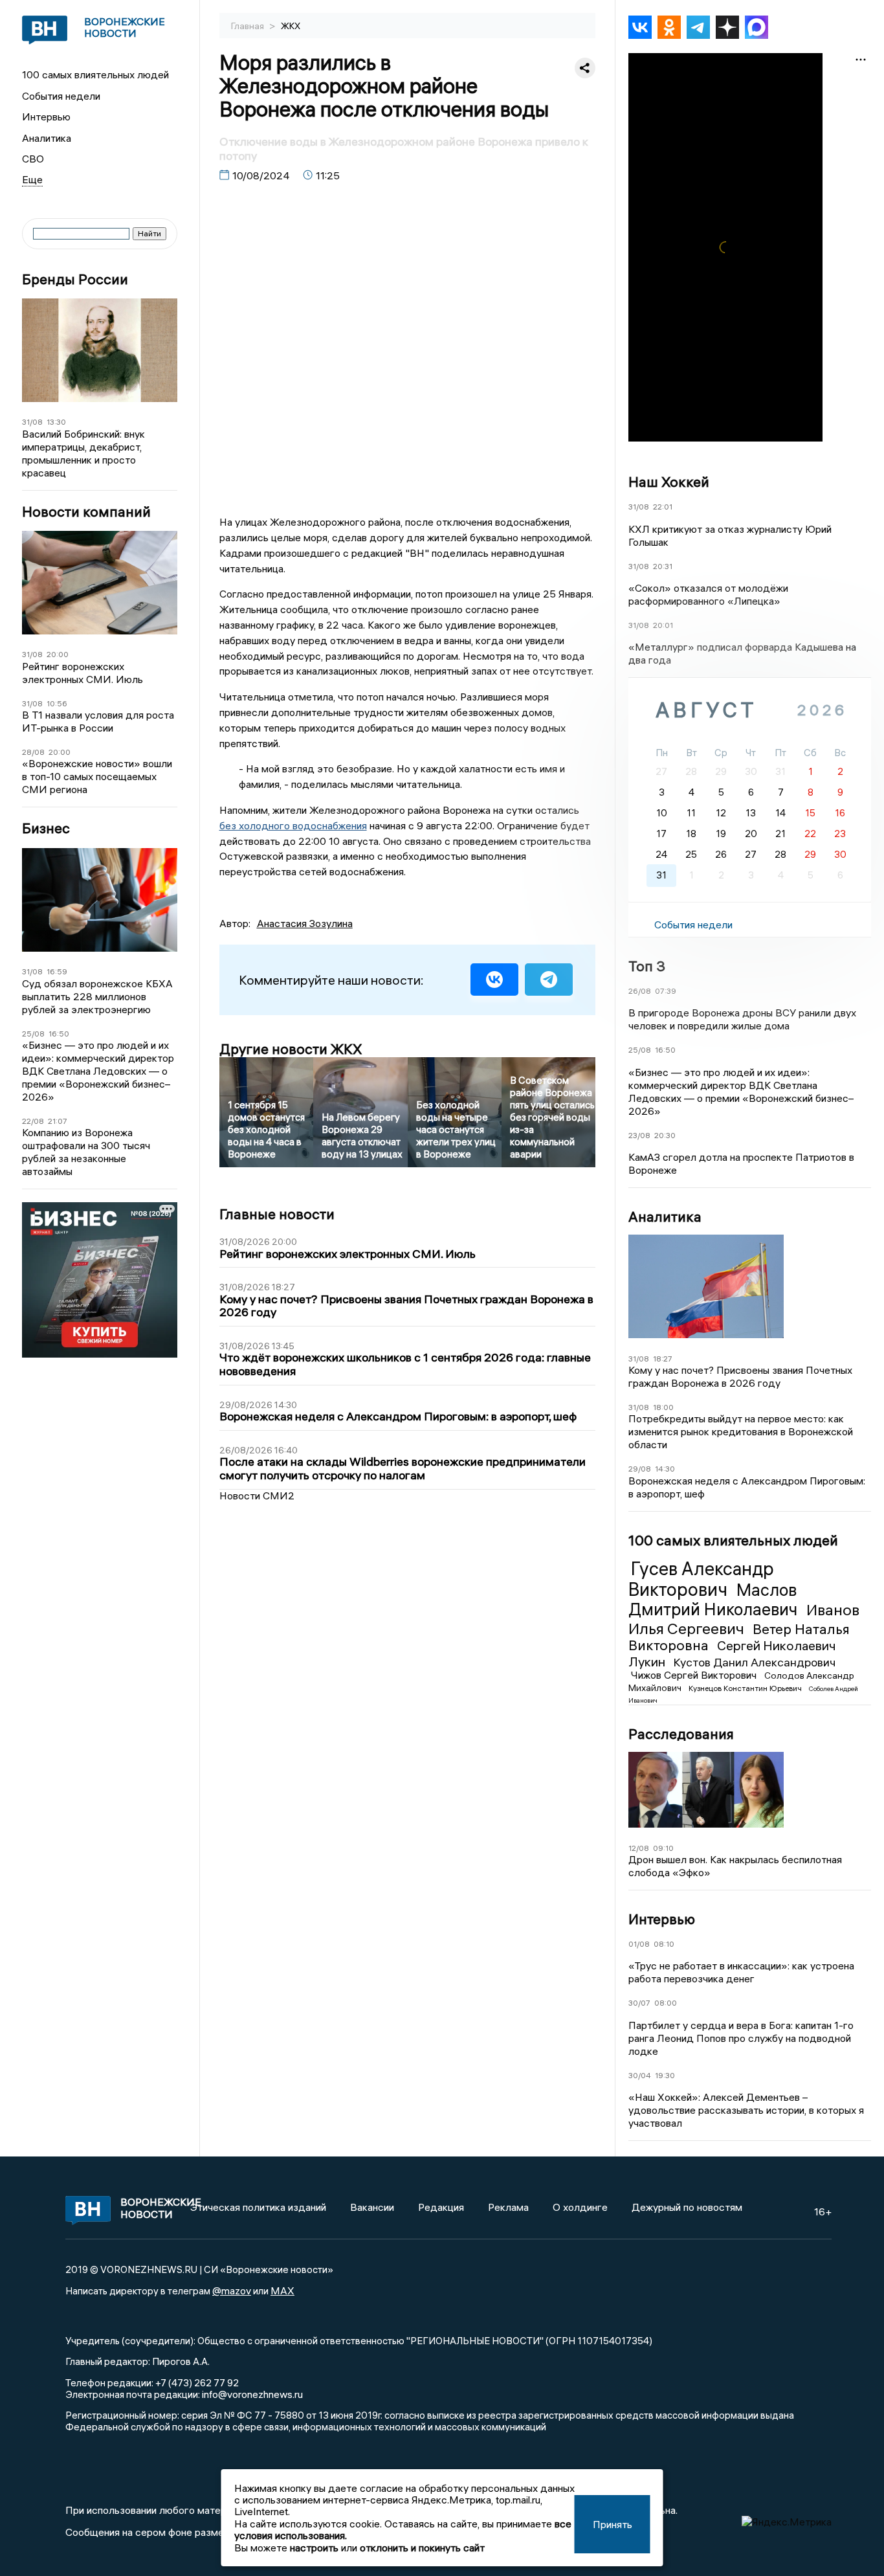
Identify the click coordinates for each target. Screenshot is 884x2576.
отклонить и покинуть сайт (422, 2548)
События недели (61, 96)
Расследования (681, 1734)
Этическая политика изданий (258, 2207)
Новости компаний (86, 512)
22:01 (663, 507)
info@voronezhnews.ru (252, 2394)
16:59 (57, 971)
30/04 (640, 2075)
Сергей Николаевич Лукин (732, 1653)
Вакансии (372, 2207)
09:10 (663, 1848)
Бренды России (75, 279)
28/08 (33, 752)
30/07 (639, 2003)
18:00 (663, 1407)
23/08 (639, 1135)
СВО (33, 159)
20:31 (663, 566)
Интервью (46, 117)
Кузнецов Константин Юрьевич (746, 1688)
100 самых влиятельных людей (95, 74)
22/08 (33, 1121)
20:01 (663, 625)
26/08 (640, 991)
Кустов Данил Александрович (754, 1662)
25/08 (33, 1034)
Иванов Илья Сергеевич (744, 1619)
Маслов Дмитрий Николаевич (715, 1600)
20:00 (58, 654)
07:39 (666, 991)
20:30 (665, 1135)
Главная (249, 26)
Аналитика (47, 138)
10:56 (57, 703)
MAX (282, 2290)
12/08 (639, 1848)
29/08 (640, 1469)
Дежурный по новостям (687, 2207)
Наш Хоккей (669, 482)
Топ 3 (647, 966)
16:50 (59, 1034)
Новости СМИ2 (257, 1495)
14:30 (665, 1469)
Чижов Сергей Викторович (695, 1675)
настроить (314, 2548)
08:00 (666, 2003)
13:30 (56, 422)
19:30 (665, 2075)
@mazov (232, 2290)
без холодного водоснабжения (293, 825)
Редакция (441, 2207)
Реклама (508, 2207)
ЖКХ (291, 26)
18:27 (663, 1359)
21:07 (58, 1121)
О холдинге (580, 2207)
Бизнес (46, 828)
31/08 (32, 422)
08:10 (664, 1944)
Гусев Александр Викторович (701, 1579)
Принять (613, 2524)
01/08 (639, 1944)
